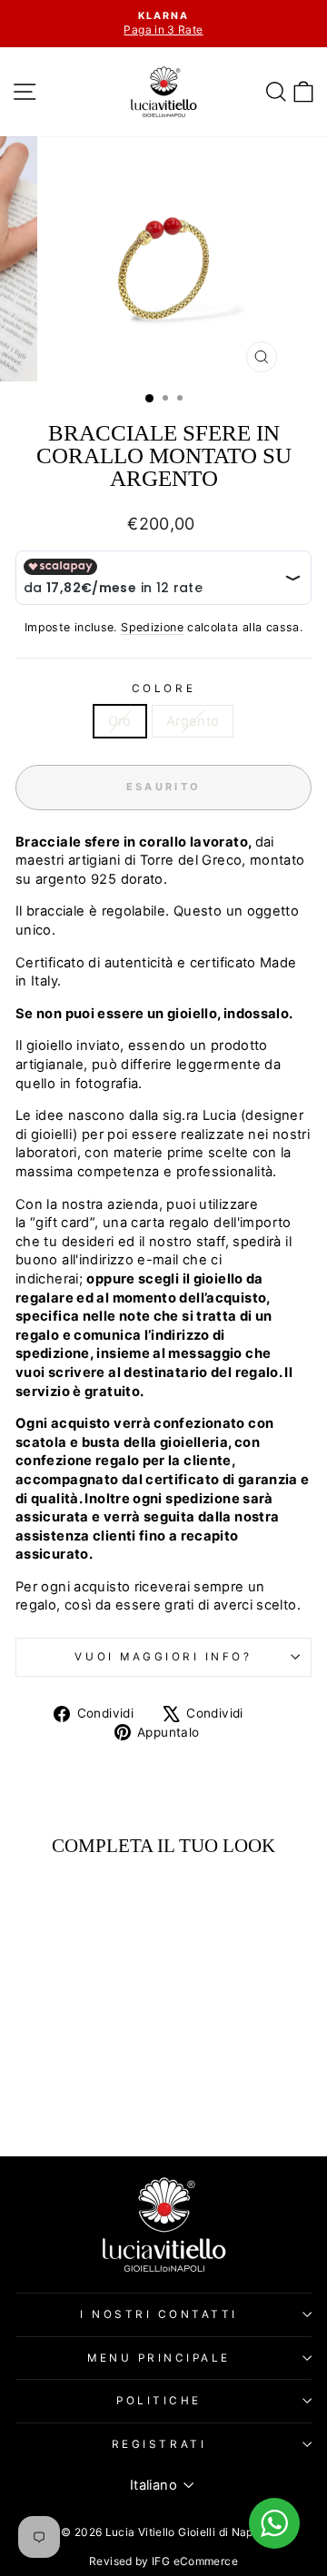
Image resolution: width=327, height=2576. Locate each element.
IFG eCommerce (195, 2561)
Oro (120, 721)
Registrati (159, 2444)
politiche (159, 2401)
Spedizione (152, 627)
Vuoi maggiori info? (163, 1657)
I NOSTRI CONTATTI (159, 2314)
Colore (163, 689)
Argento (193, 721)
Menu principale (159, 2358)
